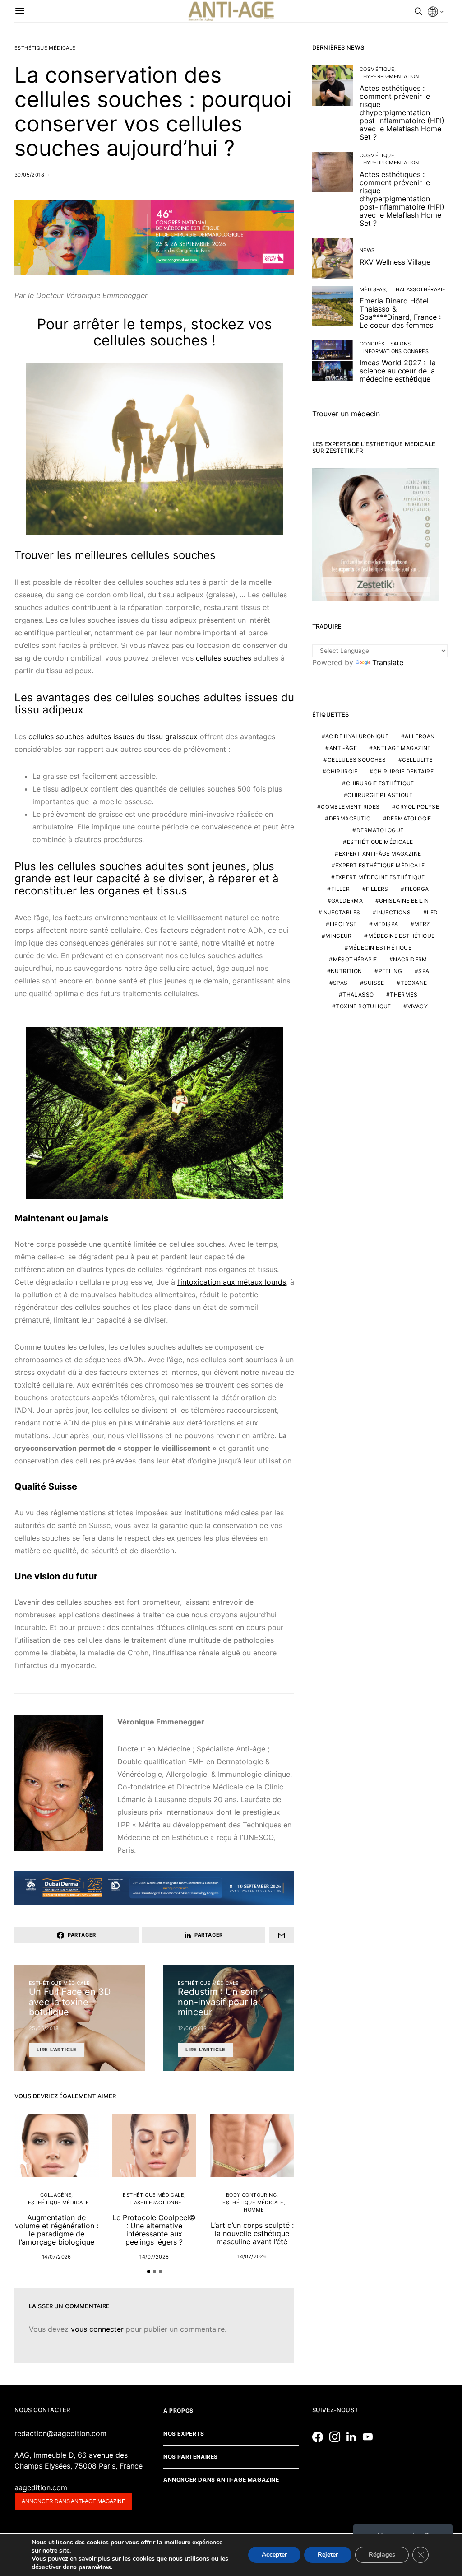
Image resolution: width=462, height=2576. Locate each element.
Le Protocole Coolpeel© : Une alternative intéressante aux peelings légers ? (154, 2230)
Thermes (404, 995)
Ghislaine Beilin (404, 901)
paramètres (95, 2567)
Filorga (417, 889)
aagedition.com (41, 2487)
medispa (386, 924)
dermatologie (409, 818)
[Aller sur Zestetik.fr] (375, 534)
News (367, 250)
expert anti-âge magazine (380, 854)
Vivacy (418, 1006)
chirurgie (342, 771)
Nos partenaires (191, 2457)
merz (422, 924)
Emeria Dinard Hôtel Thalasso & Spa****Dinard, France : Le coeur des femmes (400, 313)
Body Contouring (251, 2195)
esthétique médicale (380, 842)
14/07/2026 (57, 2257)
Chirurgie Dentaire (404, 771)
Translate (388, 662)
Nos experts (184, 2434)
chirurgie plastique (380, 795)
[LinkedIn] (353, 2437)
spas (340, 983)
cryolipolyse (417, 807)
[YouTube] (370, 2437)
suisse (374, 983)
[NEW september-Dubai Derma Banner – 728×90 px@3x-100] (154, 1887)
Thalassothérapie (419, 289)
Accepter (274, 2555)
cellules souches (224, 658)
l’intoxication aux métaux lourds (232, 1282)
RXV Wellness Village (395, 262)
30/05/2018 (29, 175)
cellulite (417, 760)
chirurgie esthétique (380, 783)
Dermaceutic (350, 818)
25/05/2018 (44, 2028)
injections (393, 912)
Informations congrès (396, 351)
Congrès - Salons (385, 344)
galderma (347, 901)
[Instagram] (337, 2437)
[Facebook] (320, 2437)
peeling (390, 971)
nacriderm (410, 959)
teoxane (414, 983)
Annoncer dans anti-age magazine (74, 2501)
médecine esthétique (402, 936)
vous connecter (97, 2329)
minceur (339, 936)
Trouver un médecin (346, 414)
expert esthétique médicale (380, 865)
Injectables (341, 912)
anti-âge (343, 748)
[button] (149, 2271)
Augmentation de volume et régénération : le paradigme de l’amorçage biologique (57, 2230)
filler (340, 889)
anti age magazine (402, 748)
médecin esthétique (380, 948)
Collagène (56, 2195)
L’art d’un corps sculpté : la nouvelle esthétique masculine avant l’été (252, 2233)
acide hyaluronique (357, 736)
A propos (178, 2411)
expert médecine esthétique (380, 877)
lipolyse (343, 924)
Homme (254, 2210)
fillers (377, 889)
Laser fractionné (156, 2203)
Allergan (420, 736)
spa (424, 971)
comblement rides (350, 807)
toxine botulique (363, 1006)
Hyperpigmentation (391, 76)
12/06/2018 (192, 2028)
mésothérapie (355, 959)
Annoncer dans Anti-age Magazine (221, 2480)
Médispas (373, 289)
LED (432, 912)
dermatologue (380, 830)
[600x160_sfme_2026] (154, 237)
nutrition (346, 971)
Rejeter (328, 2555)
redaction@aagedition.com (60, 2433)
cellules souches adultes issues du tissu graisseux (113, 736)
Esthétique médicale (45, 48)
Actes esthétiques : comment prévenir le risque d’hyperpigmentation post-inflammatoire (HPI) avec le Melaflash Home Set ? (402, 112)
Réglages (382, 2555)
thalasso (358, 995)
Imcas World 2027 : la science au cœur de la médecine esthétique (398, 371)
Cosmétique (377, 69)
